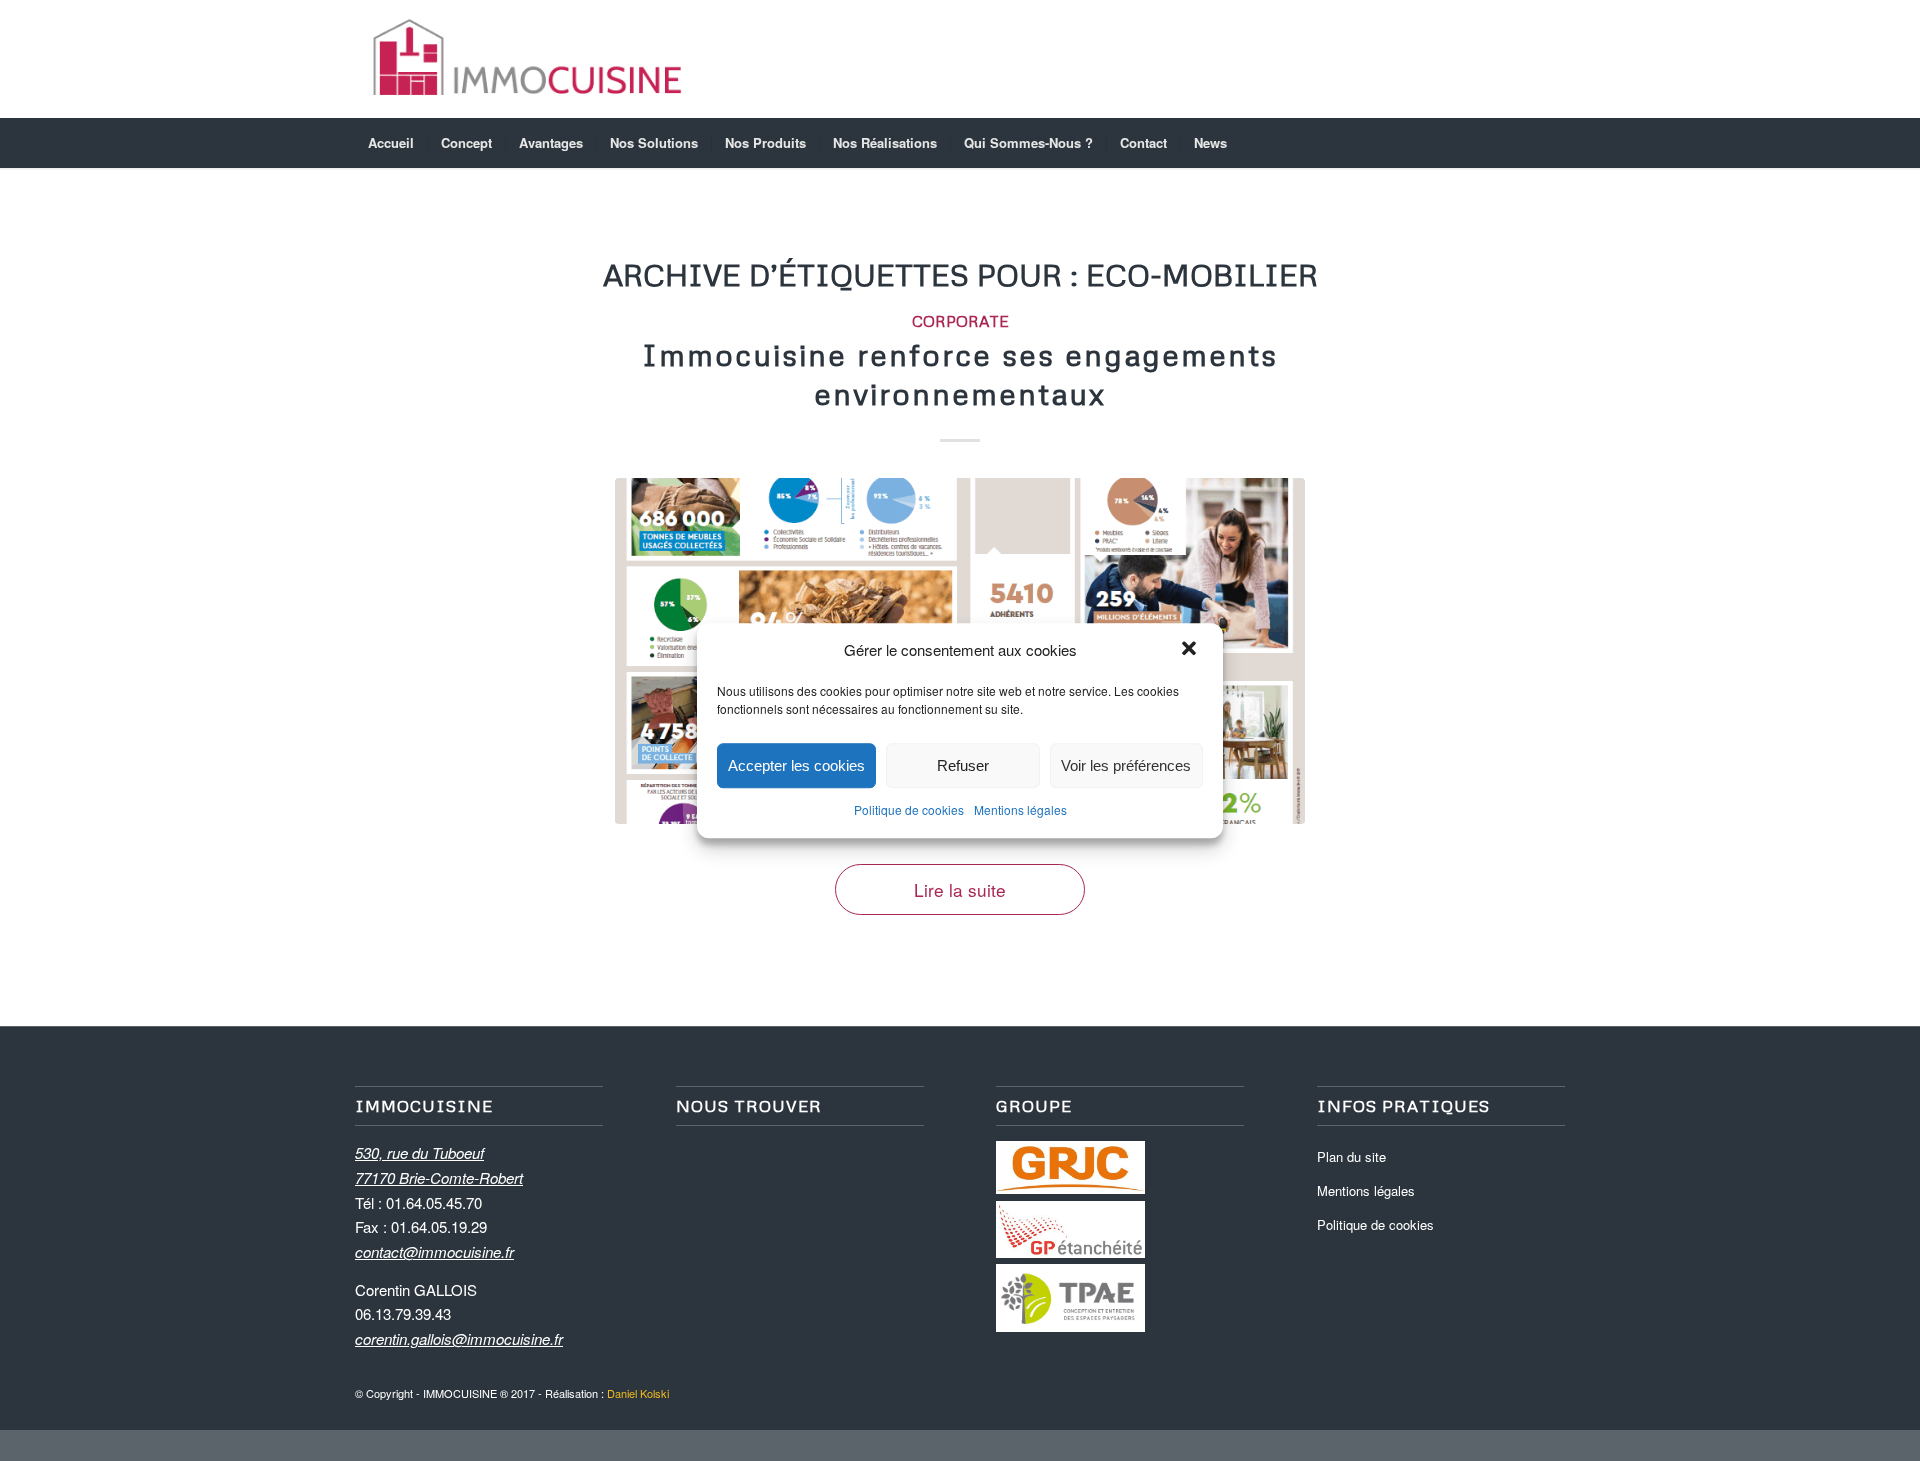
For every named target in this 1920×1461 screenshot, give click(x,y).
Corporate (960, 320)
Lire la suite (960, 889)
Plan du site (1351, 1156)
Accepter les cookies (796, 765)
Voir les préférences (1126, 765)
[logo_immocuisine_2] (527, 59)
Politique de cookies (909, 810)
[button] (1191, 650)
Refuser (963, 765)
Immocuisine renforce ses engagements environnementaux (960, 374)
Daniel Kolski (638, 1393)
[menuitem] (391, 143)
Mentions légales (1020, 810)
